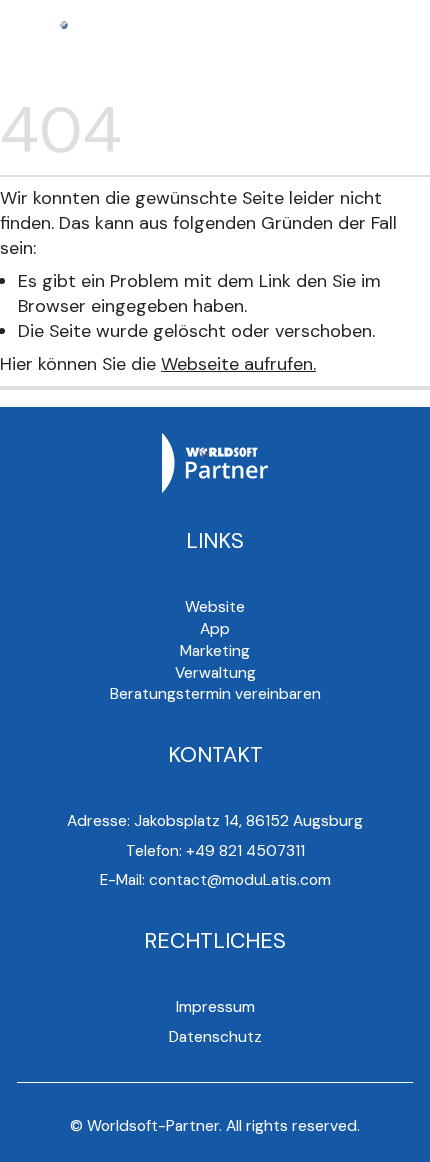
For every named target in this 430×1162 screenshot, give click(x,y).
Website (215, 607)
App (215, 629)
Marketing (215, 651)
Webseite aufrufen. (238, 364)
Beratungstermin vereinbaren (215, 694)
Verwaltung (215, 673)
